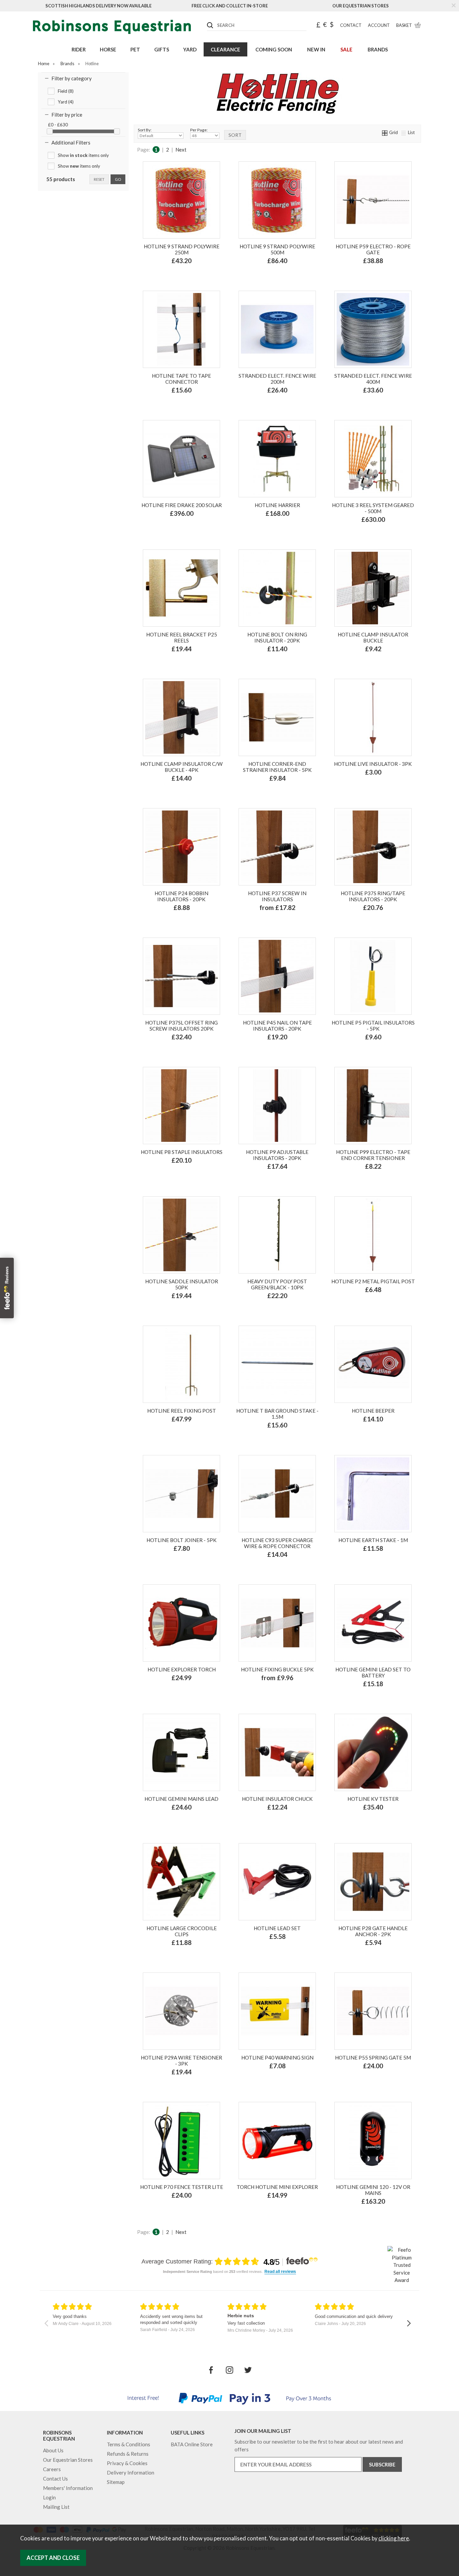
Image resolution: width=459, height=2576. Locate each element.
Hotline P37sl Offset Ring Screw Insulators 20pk (181, 1026)
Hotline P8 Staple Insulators (182, 1152)
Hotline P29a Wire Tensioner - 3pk (181, 2061)
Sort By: (145, 130)
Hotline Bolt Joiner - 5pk (182, 1540)
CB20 (267, 1698)
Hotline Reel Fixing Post (182, 1411)
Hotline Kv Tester (373, 1799)
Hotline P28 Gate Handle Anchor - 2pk (373, 1931)
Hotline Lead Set (277, 1928)
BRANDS (378, 49)
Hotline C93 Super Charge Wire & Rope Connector (277, 1543)
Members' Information (68, 2488)
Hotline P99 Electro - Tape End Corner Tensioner (373, 1155)
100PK (257, 922)
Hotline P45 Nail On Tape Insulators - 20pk (277, 1026)
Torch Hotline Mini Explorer (277, 2187)
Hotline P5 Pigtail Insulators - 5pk (373, 1026)
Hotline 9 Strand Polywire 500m (277, 249)
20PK (277, 922)
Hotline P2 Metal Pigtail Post (373, 1281)
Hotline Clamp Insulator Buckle (373, 637)
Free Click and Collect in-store (230, 6)
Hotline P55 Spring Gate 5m (373, 2058)
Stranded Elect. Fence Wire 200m (277, 379)
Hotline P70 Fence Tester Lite (182, 2187)
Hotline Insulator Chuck (277, 1799)
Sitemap (116, 2482)
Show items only (83, 155)
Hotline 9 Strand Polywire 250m (182, 249)
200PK (296, 922)
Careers (52, 2469)
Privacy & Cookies (127, 2463)
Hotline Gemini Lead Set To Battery (373, 1672)
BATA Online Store (192, 2444)
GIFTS (162, 49)
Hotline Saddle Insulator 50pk (182, 1284)
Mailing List (56, 2507)
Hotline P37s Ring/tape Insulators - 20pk (373, 896)
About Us (53, 2450)
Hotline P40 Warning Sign (277, 2058)
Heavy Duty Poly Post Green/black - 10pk (277, 1284)
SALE (346, 49)
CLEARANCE (225, 49)
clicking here (394, 2538)
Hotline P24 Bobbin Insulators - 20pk (181, 896)
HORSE (108, 49)
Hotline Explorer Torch (182, 1669)
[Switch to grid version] (385, 132)
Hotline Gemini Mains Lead (181, 1799)
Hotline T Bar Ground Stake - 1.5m (277, 1414)
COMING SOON (274, 49)
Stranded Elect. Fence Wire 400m (373, 379)
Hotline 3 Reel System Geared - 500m (373, 508)
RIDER (79, 49)
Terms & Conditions (129, 2444)
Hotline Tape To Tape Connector (181, 379)
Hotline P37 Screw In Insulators (277, 896)
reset (99, 179)
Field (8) (66, 91)
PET (135, 49)
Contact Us (55, 2479)
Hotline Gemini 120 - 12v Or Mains (373, 2190)
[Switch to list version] (404, 132)
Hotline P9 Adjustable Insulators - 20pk (277, 1155)
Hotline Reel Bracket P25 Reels (182, 637)
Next (181, 150)
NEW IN (316, 49)
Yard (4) (66, 102)
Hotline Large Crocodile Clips (182, 1931)
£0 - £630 (58, 125)
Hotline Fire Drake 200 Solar (182, 505)
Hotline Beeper (373, 1411)
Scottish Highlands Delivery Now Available (98, 6)
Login (49, 2497)
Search (207, 20)
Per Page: (199, 130)
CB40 (286, 1698)
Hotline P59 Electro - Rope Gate (373, 249)
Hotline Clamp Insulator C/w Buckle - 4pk (182, 767)
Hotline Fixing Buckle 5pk (277, 1669)
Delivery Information (131, 2473)
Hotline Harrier (277, 505)
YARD (190, 49)
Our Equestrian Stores (361, 6)
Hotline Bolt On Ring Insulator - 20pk (277, 637)
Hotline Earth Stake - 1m (373, 1540)
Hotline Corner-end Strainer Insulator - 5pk (277, 767)
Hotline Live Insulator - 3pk (373, 764)
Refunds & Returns (128, 2454)
